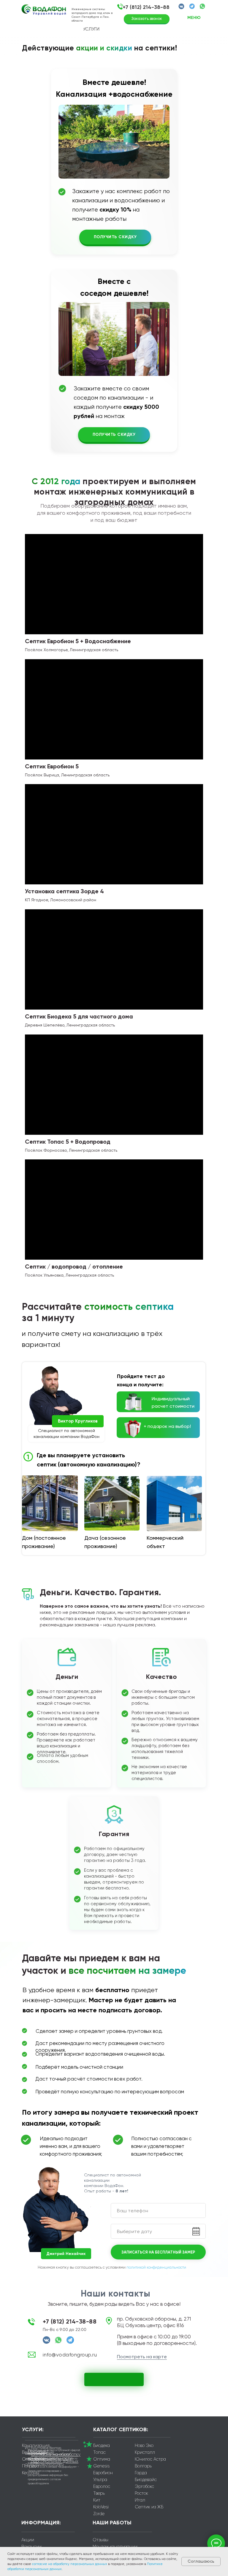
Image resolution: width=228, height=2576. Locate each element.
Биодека (102, 2445)
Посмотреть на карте (142, 2357)
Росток (141, 2493)
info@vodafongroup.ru (70, 2355)
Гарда (141, 2473)
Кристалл (145, 2452)
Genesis (101, 2466)
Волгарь (143, 2466)
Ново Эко (144, 2445)
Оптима (102, 2459)
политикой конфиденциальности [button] (156, 2267)
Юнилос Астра (150, 2459)
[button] (120, 7)
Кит (97, 2500)
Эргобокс (144, 2486)
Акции (28, 2540)
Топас (99, 2452)
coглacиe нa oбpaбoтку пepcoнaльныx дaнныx (70, 2564)
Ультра (100, 2480)
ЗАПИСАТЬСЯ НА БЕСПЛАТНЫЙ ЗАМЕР (158, 2252)
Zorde (99, 2514)
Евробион (103, 2473)
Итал (140, 2500)
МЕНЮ (194, 18)
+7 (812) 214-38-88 (146, 7)
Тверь (99, 2493)
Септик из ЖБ (149, 2507)
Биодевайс (146, 2480)
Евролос (102, 2486)
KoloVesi (101, 2507)
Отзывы (100, 2540)
